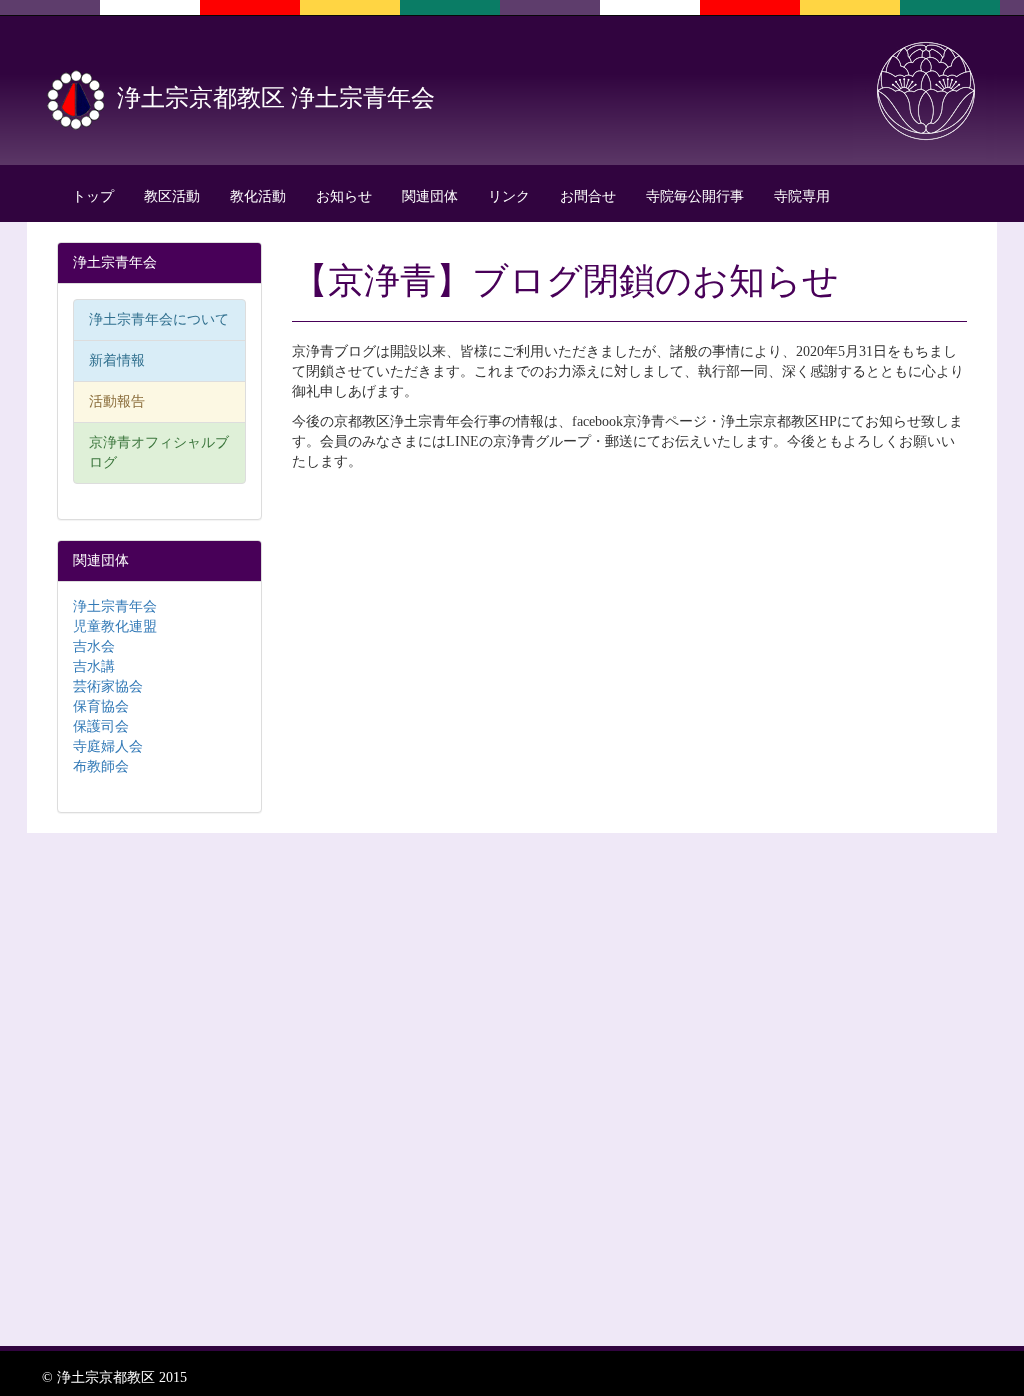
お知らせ (344, 196)
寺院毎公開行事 (695, 196)
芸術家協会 (108, 686)
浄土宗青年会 (115, 606)
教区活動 (172, 196)
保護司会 (101, 726)
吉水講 (94, 666)
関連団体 (430, 196)
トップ (93, 196)
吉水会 (94, 646)
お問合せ (588, 196)
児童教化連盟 (115, 626)
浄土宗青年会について (159, 319)
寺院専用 (802, 196)
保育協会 (101, 706)
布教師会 (101, 766)
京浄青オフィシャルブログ (159, 452)
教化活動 (258, 196)
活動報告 (117, 401)
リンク (509, 196)
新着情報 (117, 360)
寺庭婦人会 (108, 746)
